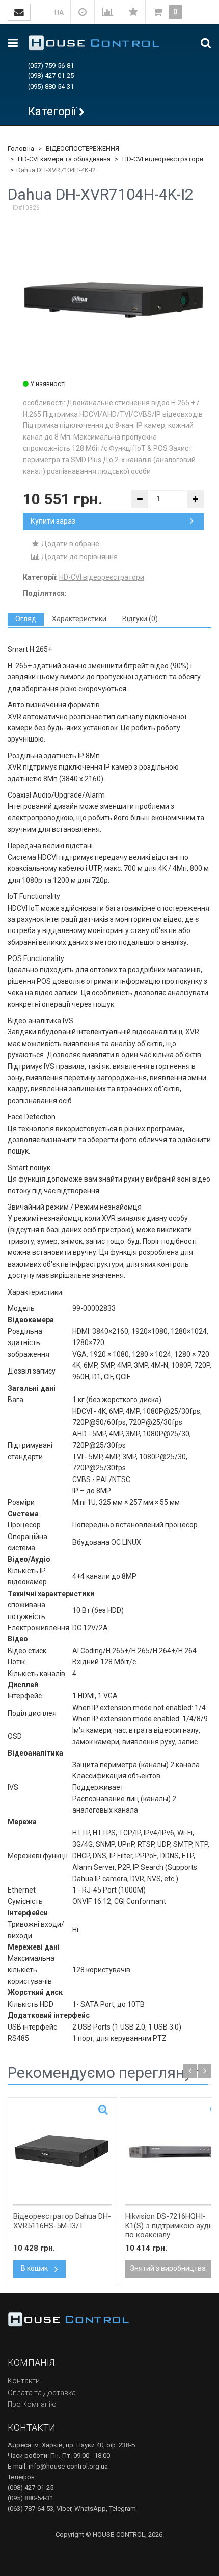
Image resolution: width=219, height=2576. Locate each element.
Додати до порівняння (79, 557)
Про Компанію (32, 2404)
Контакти (24, 2381)
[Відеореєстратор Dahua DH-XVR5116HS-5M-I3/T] (62, 2151)
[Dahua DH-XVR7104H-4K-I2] (114, 299)
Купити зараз (53, 521)
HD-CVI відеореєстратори (163, 159)
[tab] (26, 619)
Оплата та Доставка (42, 2393)
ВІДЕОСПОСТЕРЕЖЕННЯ (83, 148)
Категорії (52, 111)
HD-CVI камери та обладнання (64, 159)
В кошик (35, 2268)
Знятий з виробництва (168, 2268)
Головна (21, 148)
